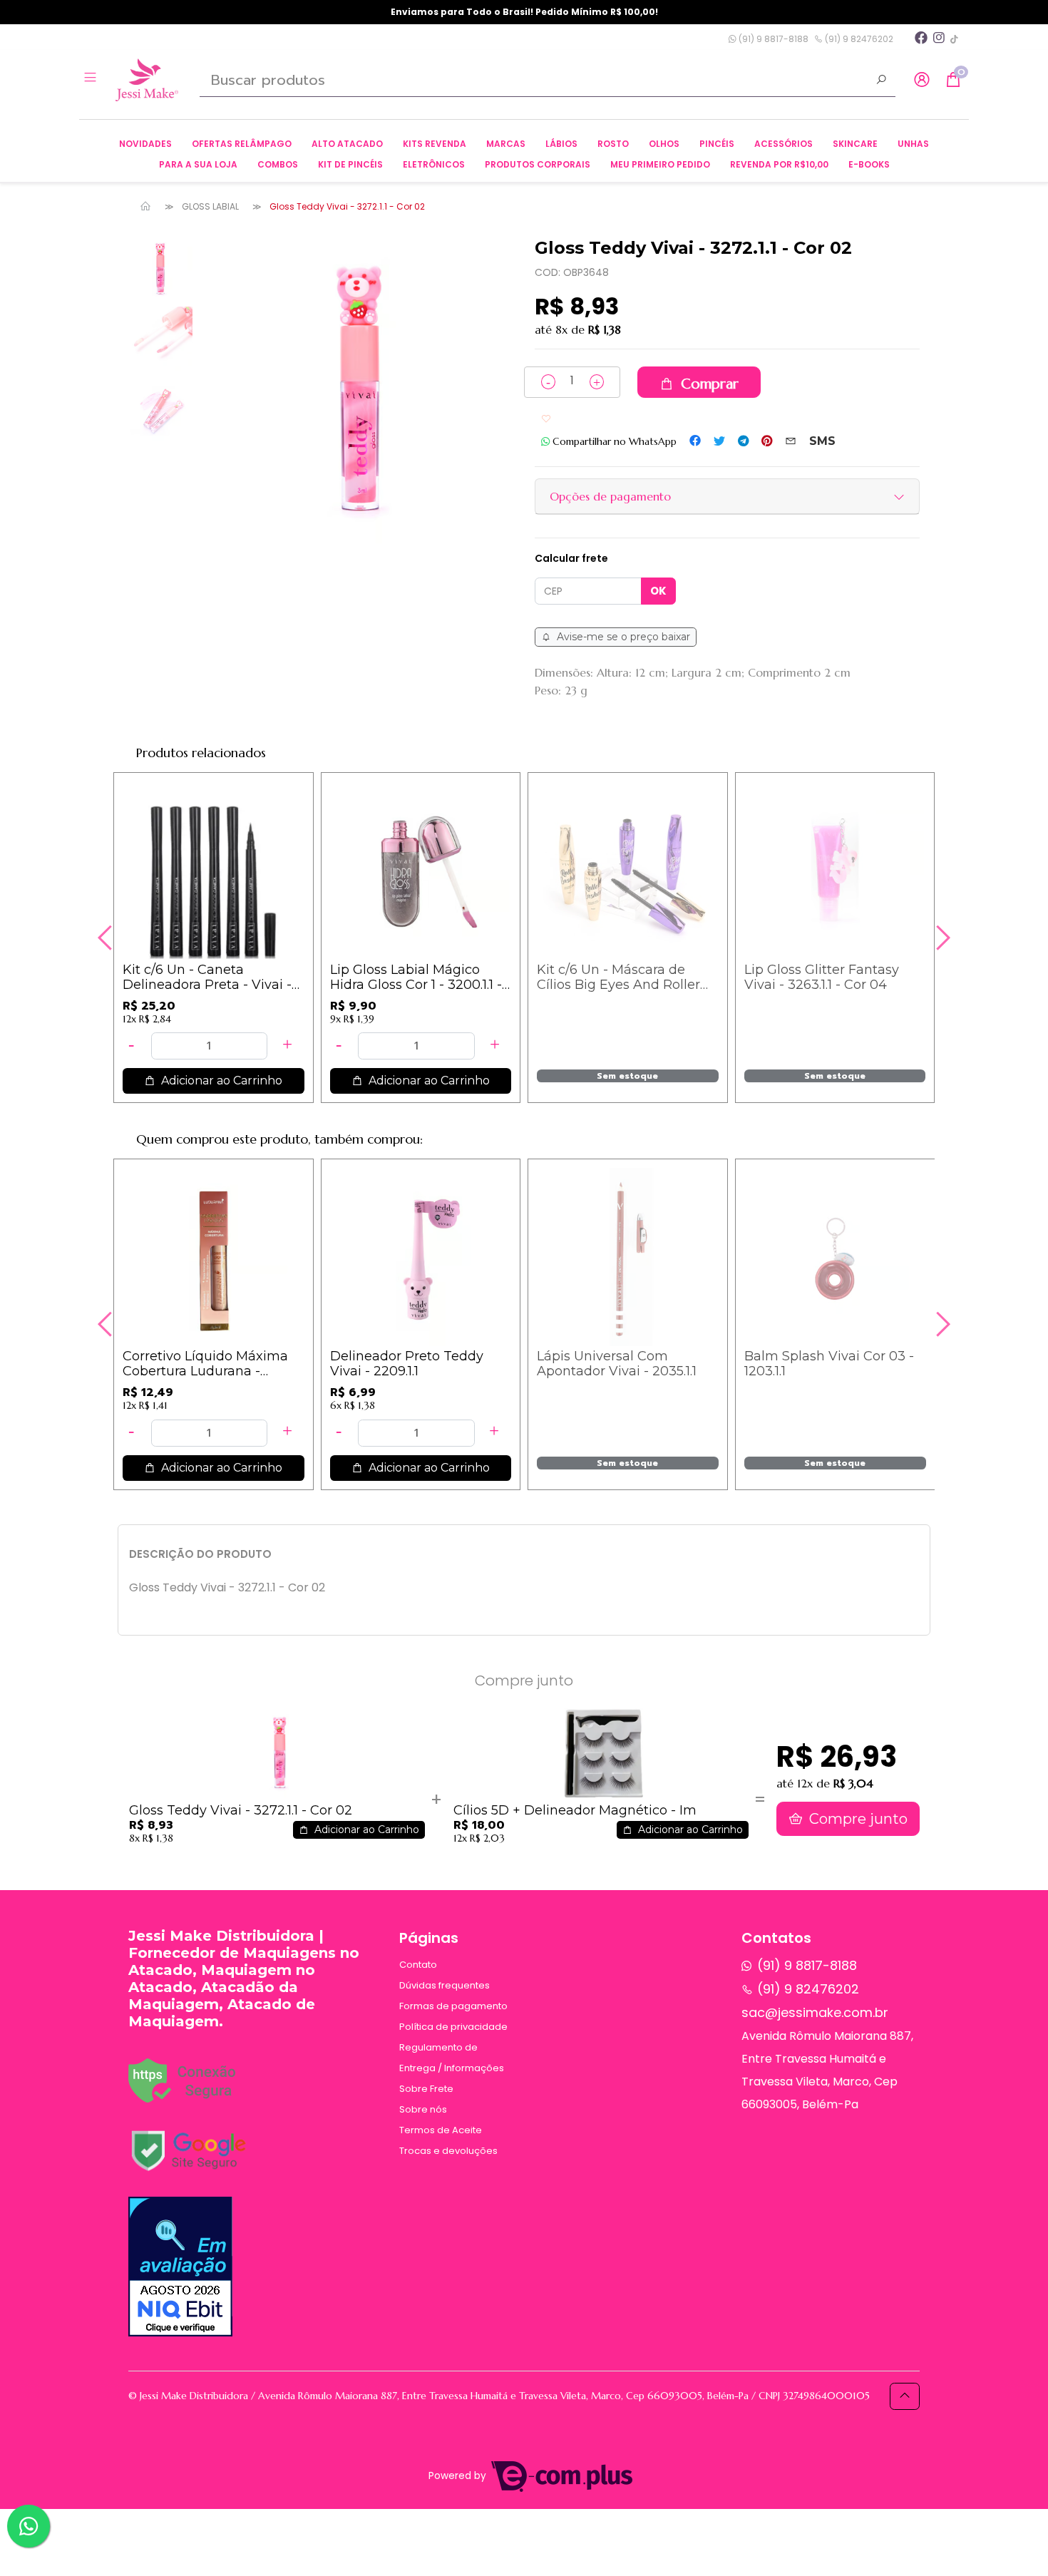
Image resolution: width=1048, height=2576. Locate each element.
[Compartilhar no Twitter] (719, 441)
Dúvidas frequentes (445, 1985)
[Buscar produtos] (881, 81)
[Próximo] (941, 938)
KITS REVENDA (435, 144)
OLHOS (664, 144)
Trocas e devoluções (448, 2151)
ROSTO (613, 144)
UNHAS (913, 144)
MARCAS (506, 144)
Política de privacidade (453, 2027)
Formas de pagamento (453, 2006)
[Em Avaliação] (180, 2267)
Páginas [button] (429, 1938)
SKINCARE (855, 144)
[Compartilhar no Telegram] (743, 441)
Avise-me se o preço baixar (622, 637)
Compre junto (857, 1819)
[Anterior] (107, 938)
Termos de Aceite (441, 2130)
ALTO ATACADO (347, 144)
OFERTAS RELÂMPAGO (242, 144)
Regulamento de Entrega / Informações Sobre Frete (452, 2068)
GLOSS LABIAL (210, 206)
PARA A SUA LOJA (198, 164)
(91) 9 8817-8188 (772, 39)
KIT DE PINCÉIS (350, 164)
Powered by (459, 2476)
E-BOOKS (869, 164)
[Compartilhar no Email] (791, 441)
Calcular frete (571, 558)
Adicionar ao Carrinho (220, 1081)
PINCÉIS (717, 144)
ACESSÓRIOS (784, 144)
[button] (922, 80)
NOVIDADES (145, 144)
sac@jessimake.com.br (815, 2012)
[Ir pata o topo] (905, 2396)
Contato (418, 1965)
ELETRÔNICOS (434, 164)
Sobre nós (423, 2109)
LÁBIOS (561, 144)
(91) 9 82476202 (858, 39)
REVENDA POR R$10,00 (779, 164)
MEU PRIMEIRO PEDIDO (660, 164)
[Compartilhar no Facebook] (695, 441)
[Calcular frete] (658, 591)
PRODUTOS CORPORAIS (538, 164)
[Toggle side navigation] (92, 79)
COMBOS (278, 164)
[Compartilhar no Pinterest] (767, 441)
